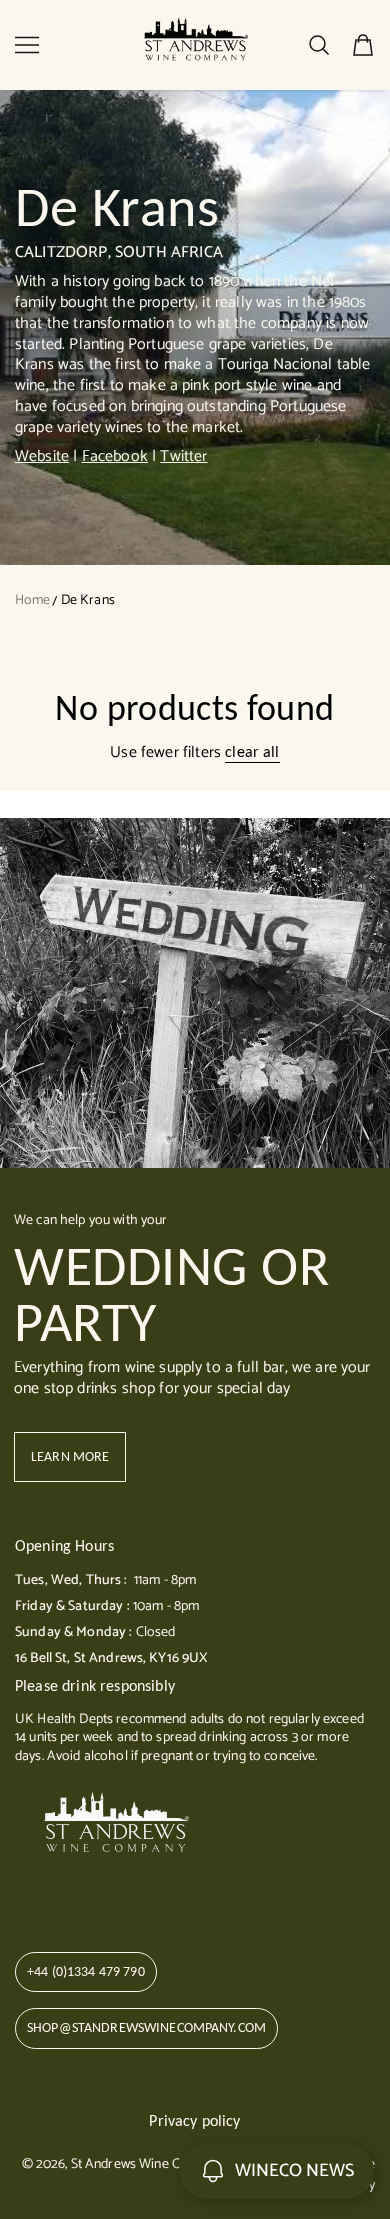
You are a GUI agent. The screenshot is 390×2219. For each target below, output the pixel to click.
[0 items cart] (363, 45)
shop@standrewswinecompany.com (146, 2027)
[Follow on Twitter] (25, 1894)
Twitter (183, 456)
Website (42, 456)
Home (33, 600)
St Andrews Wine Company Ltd (160, 2164)
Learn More (70, 1456)
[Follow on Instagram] (89, 1894)
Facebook (115, 456)
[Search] (319, 45)
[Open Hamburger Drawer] (27, 45)
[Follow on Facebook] (58, 1894)
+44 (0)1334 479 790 (86, 1971)
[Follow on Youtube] (126, 1894)
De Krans (88, 600)
